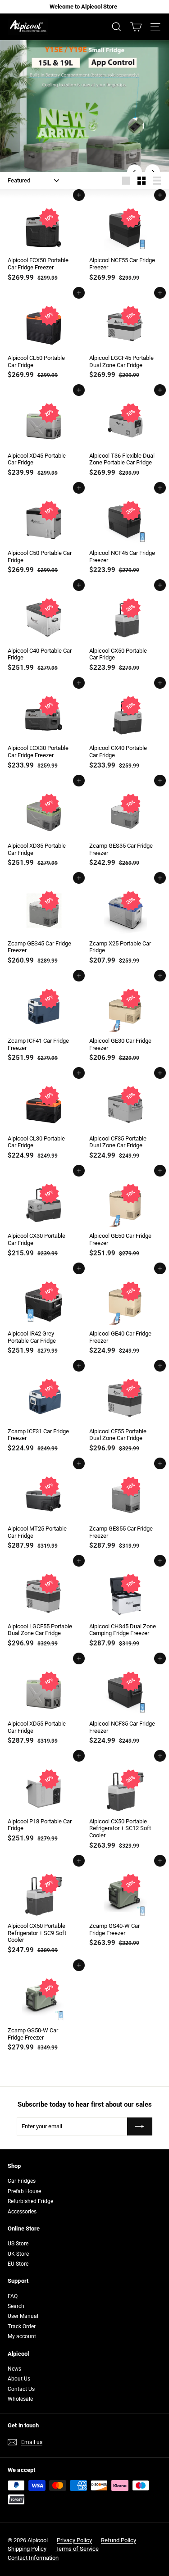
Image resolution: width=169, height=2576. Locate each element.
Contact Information (33, 2558)
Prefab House (24, 2191)
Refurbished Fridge (30, 2201)
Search (16, 2306)
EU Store (18, 2264)
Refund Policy (119, 2540)
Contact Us (21, 2389)
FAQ (13, 2296)
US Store (18, 2244)
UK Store (18, 2254)
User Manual (23, 2316)
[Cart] (136, 27)
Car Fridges (22, 2181)
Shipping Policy (27, 2549)
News (14, 2369)
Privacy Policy (74, 2540)
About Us (19, 2379)
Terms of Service (77, 2549)
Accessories (22, 2212)
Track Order (22, 2326)
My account (22, 2336)
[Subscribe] (140, 2126)
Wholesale (20, 2399)
